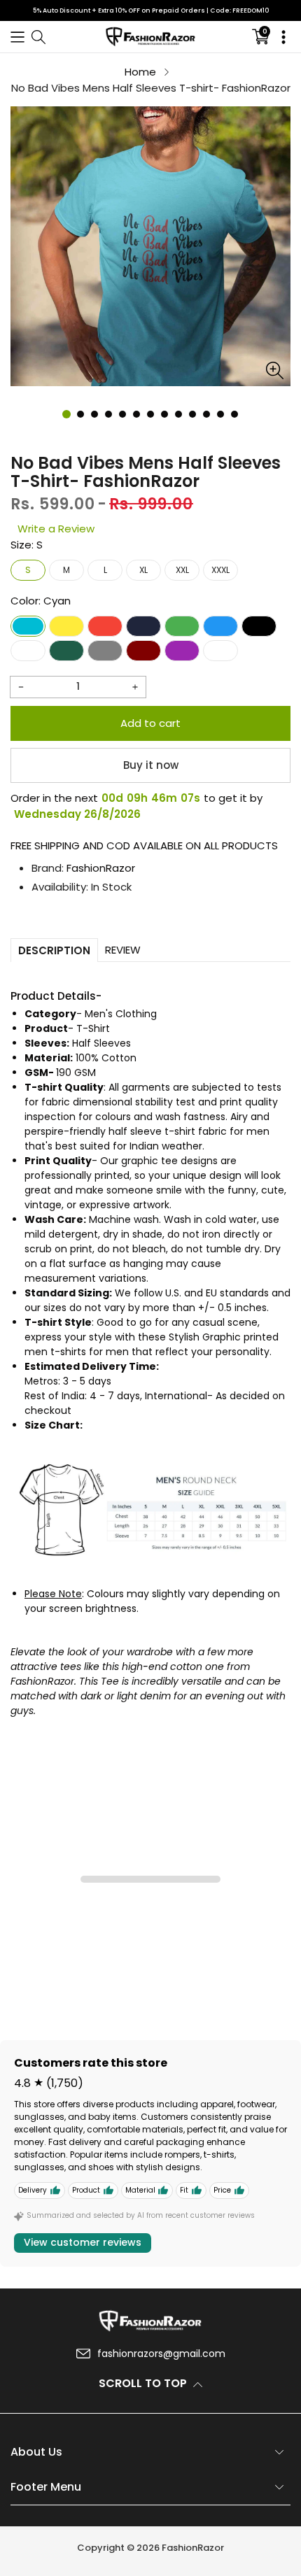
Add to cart (150, 723)
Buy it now (151, 765)
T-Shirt (93, 1028)
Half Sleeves (101, 1043)
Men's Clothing (121, 1014)
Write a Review (56, 529)
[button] (17, 37)
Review (123, 950)
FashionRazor (101, 868)
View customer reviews (83, 2242)
